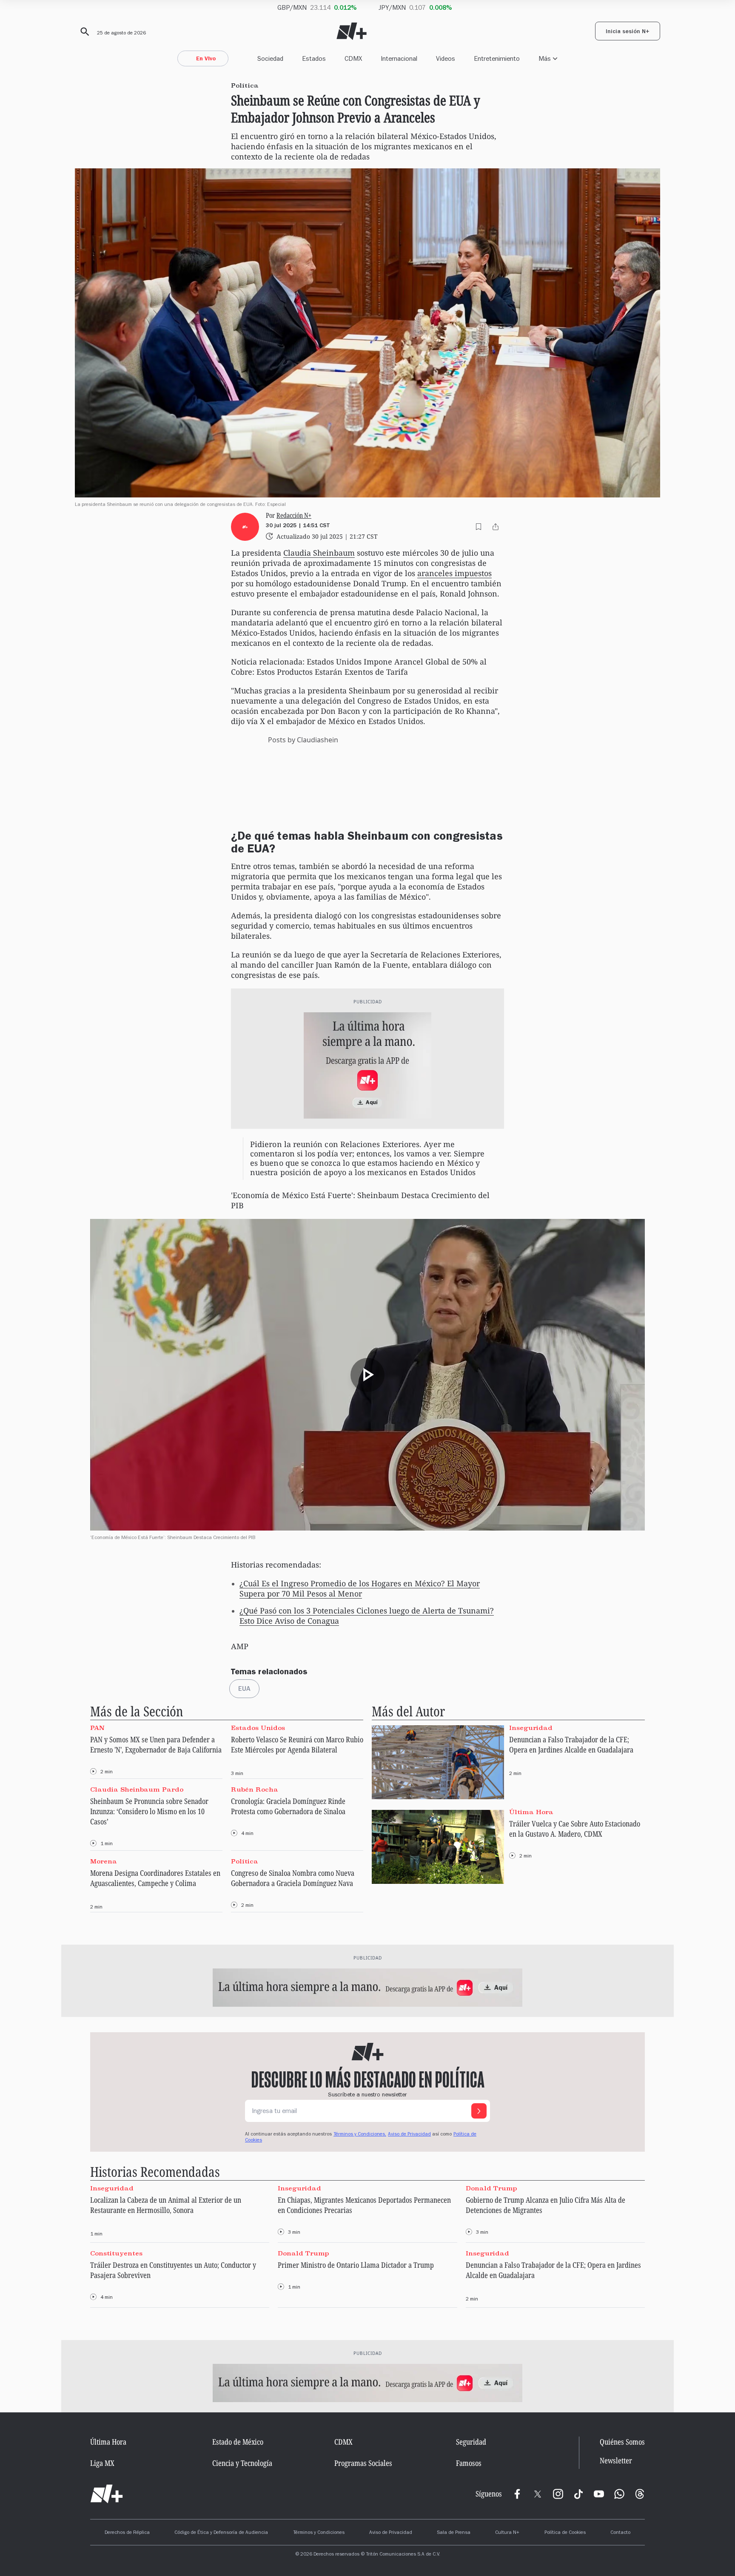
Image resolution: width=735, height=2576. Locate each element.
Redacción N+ (294, 515)
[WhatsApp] (619, 2494)
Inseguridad (531, 1727)
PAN (97, 1727)
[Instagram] (558, 2494)
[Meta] (517, 2494)
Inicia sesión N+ (628, 32)
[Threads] (640, 2494)
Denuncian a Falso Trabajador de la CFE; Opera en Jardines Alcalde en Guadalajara (571, 1744)
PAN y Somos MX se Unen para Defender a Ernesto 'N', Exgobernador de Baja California (156, 1744)
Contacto (620, 2533)
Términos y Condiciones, (360, 2135)
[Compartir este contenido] (496, 527)
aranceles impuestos (454, 573)
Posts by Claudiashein (303, 740)
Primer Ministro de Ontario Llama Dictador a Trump (356, 2265)
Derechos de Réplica (127, 2533)
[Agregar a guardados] (479, 527)
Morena (104, 1861)
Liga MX (102, 2463)
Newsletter (616, 2461)
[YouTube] (599, 2494)
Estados (314, 58)
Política (245, 1861)
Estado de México (238, 2442)
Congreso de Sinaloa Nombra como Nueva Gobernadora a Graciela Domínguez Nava (293, 1878)
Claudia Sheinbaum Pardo (137, 1789)
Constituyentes (116, 2253)
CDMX (353, 58)
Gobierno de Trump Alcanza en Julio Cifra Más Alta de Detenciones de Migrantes (546, 2205)
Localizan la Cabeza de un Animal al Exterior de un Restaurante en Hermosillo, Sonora (166, 2205)
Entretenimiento (497, 58)
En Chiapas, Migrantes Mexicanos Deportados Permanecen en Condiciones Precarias (364, 2205)
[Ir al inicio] (107, 2494)
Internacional (399, 58)
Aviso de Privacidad (409, 2135)
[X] (538, 2494)
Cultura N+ (507, 2533)
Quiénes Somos (622, 2442)
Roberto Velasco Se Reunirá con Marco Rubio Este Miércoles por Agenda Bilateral (297, 1744)
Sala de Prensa (454, 2533)
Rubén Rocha (255, 1789)
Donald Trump (491, 2188)
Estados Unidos (258, 1727)
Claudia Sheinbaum (319, 553)
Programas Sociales (363, 2463)
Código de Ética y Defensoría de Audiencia (221, 2533)
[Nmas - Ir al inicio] (352, 31)
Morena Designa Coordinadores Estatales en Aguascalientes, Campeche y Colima (155, 1878)
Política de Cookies (565, 2533)
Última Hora (531, 1812)
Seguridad (471, 2442)
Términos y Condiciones (319, 2533)
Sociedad (270, 58)
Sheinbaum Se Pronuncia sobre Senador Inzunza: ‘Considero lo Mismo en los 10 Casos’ (149, 1811)
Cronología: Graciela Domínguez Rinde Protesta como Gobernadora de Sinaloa (288, 1806)
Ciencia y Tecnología (242, 2463)
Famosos (469, 2463)
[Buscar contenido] (83, 32)
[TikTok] (578, 2494)
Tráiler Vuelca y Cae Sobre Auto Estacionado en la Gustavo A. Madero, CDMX (575, 1829)
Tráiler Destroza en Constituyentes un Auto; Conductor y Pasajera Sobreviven (173, 2270)
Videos (446, 58)
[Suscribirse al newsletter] (479, 2111)
